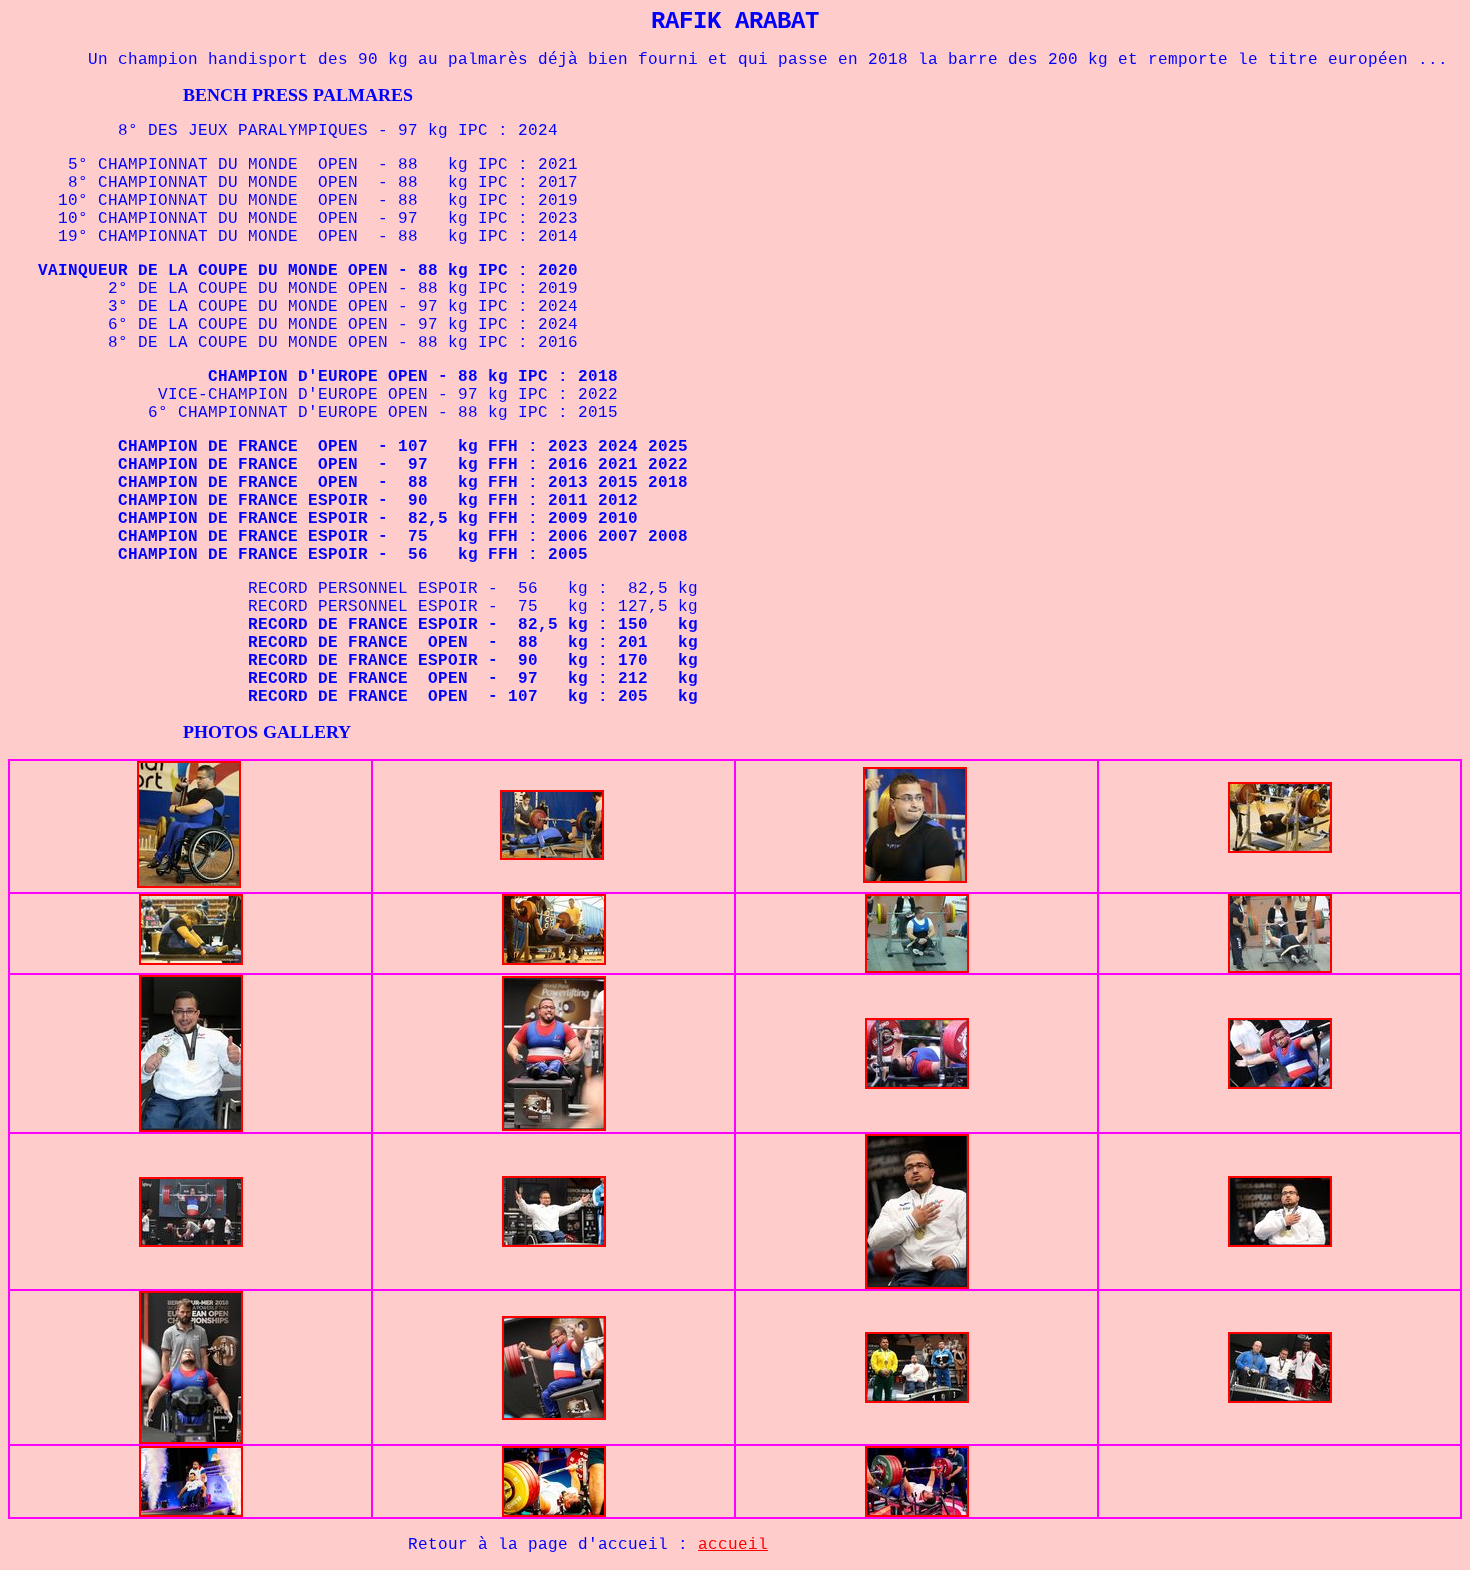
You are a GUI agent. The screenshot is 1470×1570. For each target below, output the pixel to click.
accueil (733, 1545)
